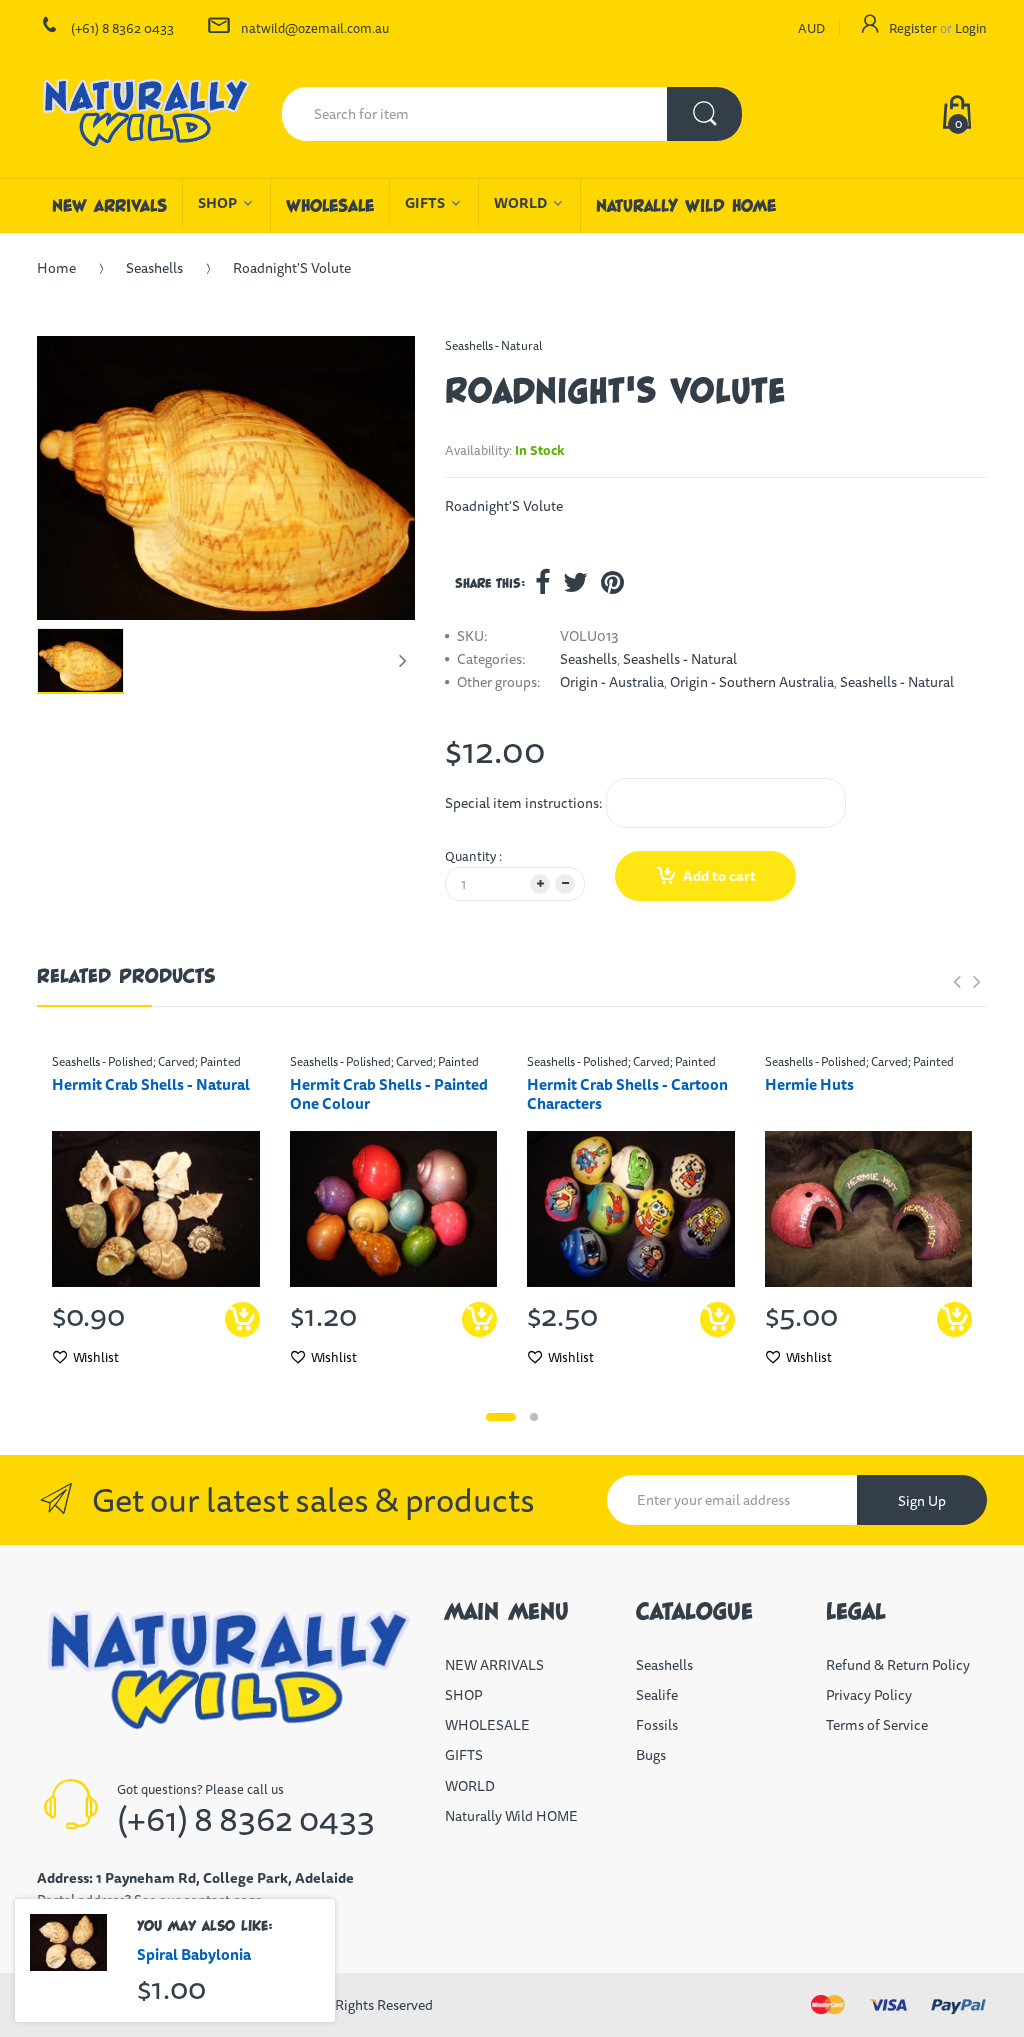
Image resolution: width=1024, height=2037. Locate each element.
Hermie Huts (809, 1084)
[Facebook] (542, 582)
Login (971, 28)
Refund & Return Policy (898, 1665)
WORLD (470, 1786)
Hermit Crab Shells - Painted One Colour (389, 1094)
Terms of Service (877, 1725)
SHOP (463, 1695)
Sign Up (922, 1501)
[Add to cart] (717, 1319)
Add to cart (719, 876)
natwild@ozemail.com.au (315, 28)
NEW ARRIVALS (494, 1665)
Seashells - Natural (493, 345)
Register (913, 28)
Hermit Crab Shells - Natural (151, 1084)
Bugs (651, 1755)
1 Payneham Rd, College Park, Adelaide (225, 1878)
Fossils (657, 1725)
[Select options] (242, 1319)
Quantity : (473, 856)
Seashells (154, 268)
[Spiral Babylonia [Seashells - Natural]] (68, 1942)
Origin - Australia (612, 682)
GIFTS (464, 1755)
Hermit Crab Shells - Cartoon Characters (627, 1094)
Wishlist (96, 1357)
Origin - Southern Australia (752, 682)
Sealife (657, 1695)
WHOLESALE (487, 1725)
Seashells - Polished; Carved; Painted (146, 1061)
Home (56, 268)
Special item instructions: (524, 803)
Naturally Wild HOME (511, 1816)
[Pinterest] (612, 582)
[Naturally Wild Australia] (144, 114)
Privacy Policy (869, 1695)
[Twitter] (575, 582)
